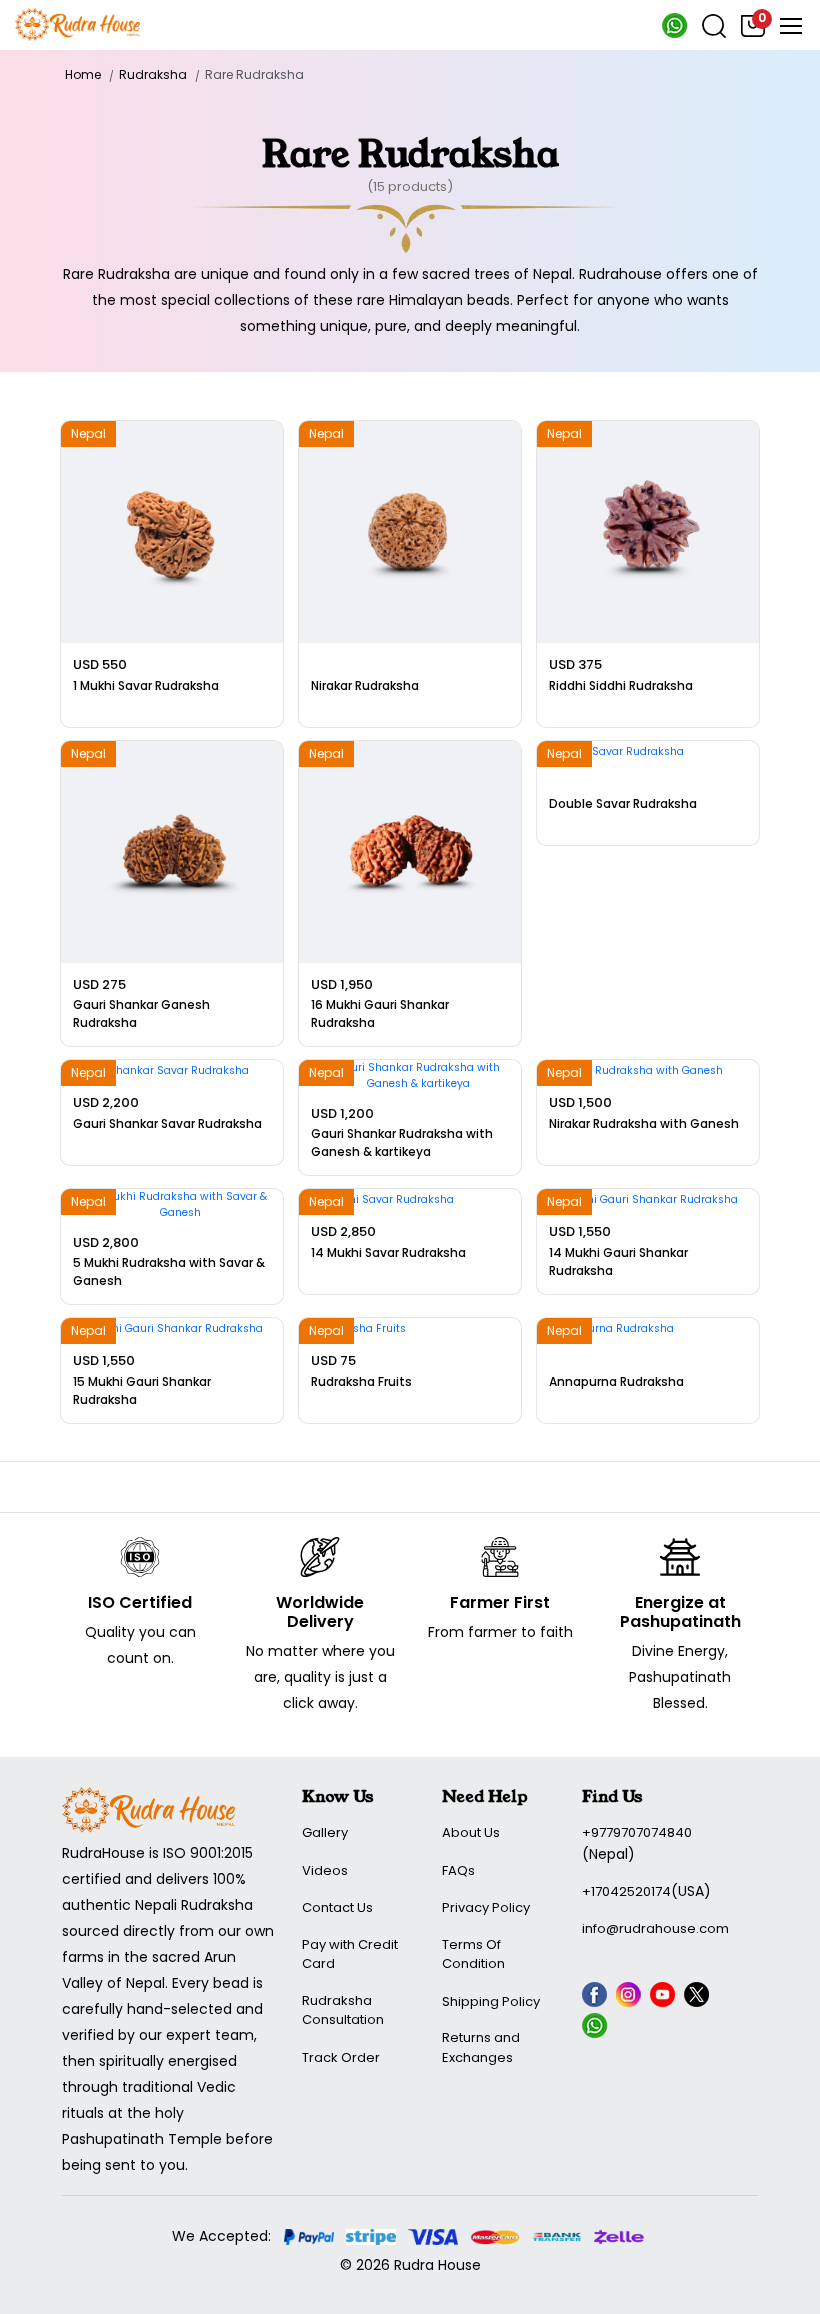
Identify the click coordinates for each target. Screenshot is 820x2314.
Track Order (341, 2057)
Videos (325, 1870)
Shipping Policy (491, 2001)
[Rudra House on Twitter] (699, 1998)
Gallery (325, 1832)
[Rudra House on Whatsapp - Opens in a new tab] (674, 34)
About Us (471, 1832)
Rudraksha (153, 74)
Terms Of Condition (473, 1954)
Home (83, 74)
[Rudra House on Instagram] (631, 1998)
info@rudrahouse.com (655, 1928)
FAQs (458, 1870)
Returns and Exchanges (481, 2047)
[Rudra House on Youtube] (665, 1998)
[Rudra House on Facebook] (597, 1998)
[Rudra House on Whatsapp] (597, 2029)
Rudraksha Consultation (343, 2010)
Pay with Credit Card (350, 1954)
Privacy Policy (486, 1907)
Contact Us (337, 1907)
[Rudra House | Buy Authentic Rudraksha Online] (77, 23)
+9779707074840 (637, 1832)
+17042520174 (626, 1891)
